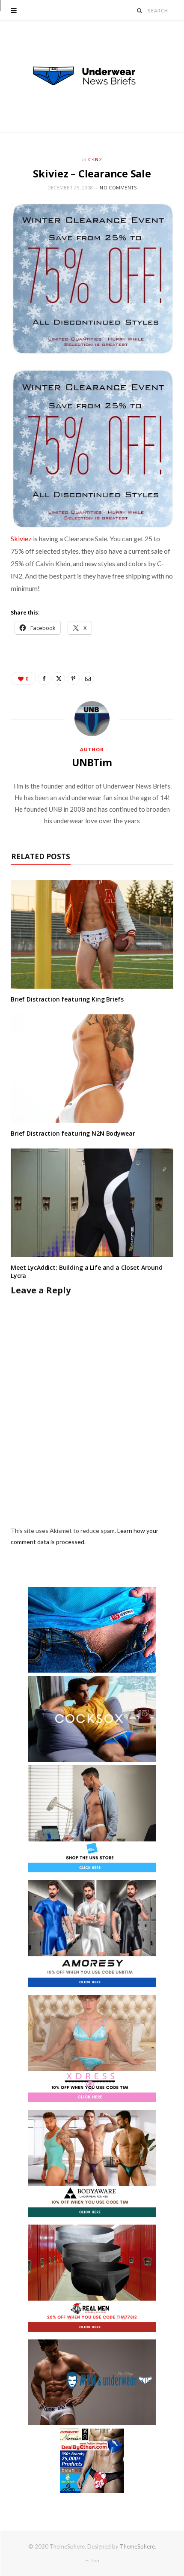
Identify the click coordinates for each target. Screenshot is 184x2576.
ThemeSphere (137, 2546)
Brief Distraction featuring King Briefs (67, 999)
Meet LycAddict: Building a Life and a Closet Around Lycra (87, 1272)
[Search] (140, 10)
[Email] (88, 678)
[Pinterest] (73, 678)
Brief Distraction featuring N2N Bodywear (73, 1133)
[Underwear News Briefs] (92, 76)
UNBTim (92, 762)
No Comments (118, 187)
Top (94, 2560)
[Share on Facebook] (44, 678)
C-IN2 (95, 159)
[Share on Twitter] (59, 678)
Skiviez (21, 538)
